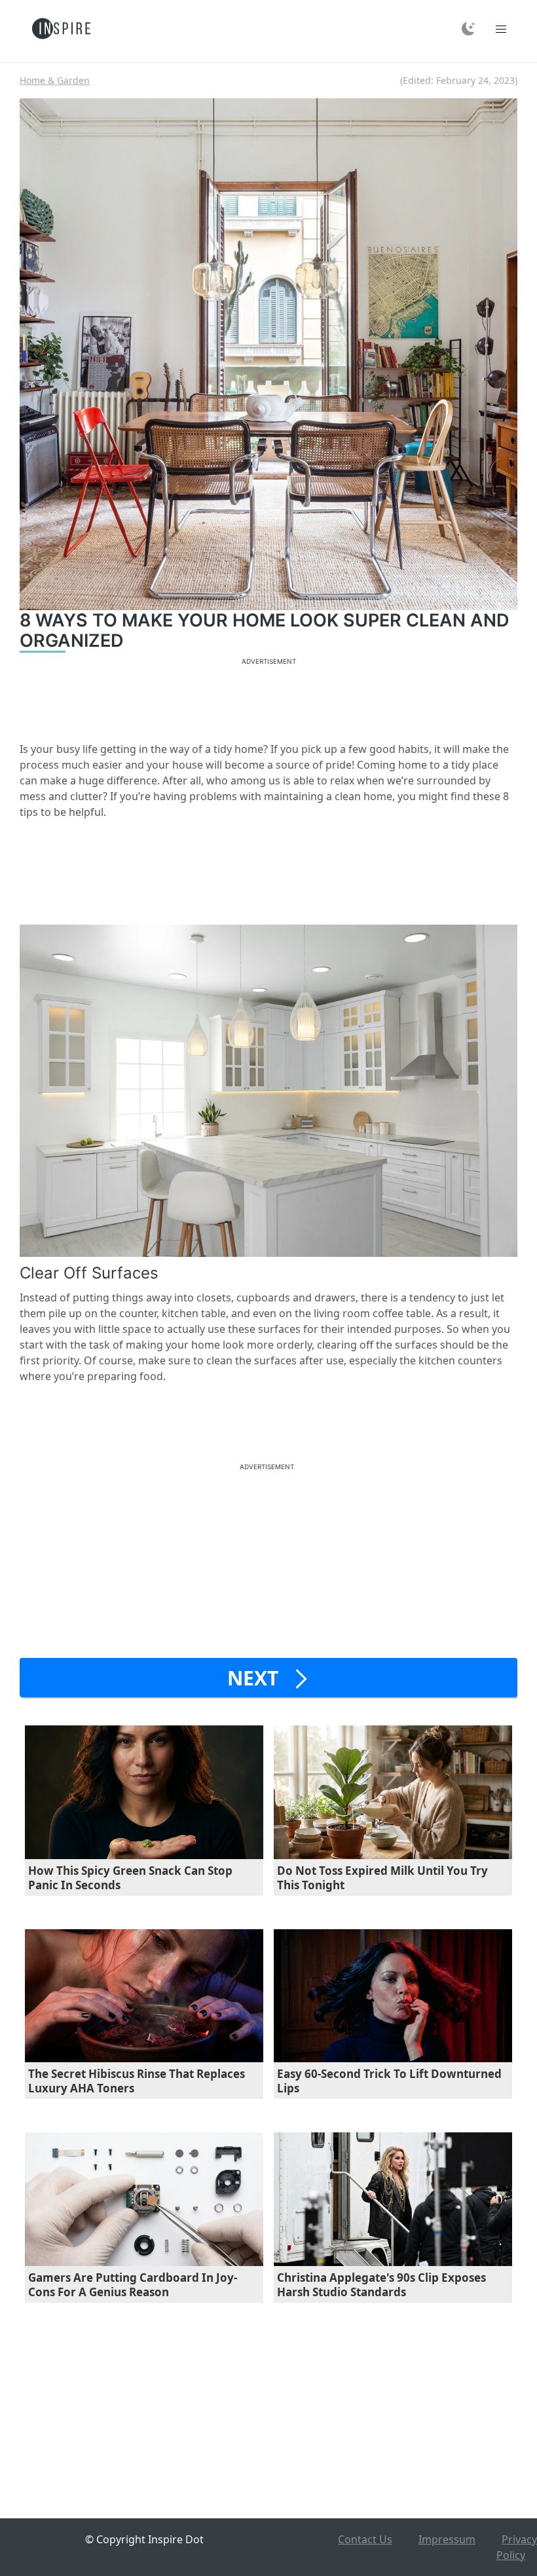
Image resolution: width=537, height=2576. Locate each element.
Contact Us (365, 2539)
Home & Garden (55, 80)
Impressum (447, 2539)
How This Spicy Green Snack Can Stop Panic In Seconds (130, 1878)
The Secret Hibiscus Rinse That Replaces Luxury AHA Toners (137, 2081)
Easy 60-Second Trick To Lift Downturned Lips (389, 2081)
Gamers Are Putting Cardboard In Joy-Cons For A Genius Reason (133, 2285)
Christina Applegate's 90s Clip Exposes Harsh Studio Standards (381, 2285)
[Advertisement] (268, 698)
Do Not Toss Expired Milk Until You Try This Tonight (382, 1878)
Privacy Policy (517, 2547)
